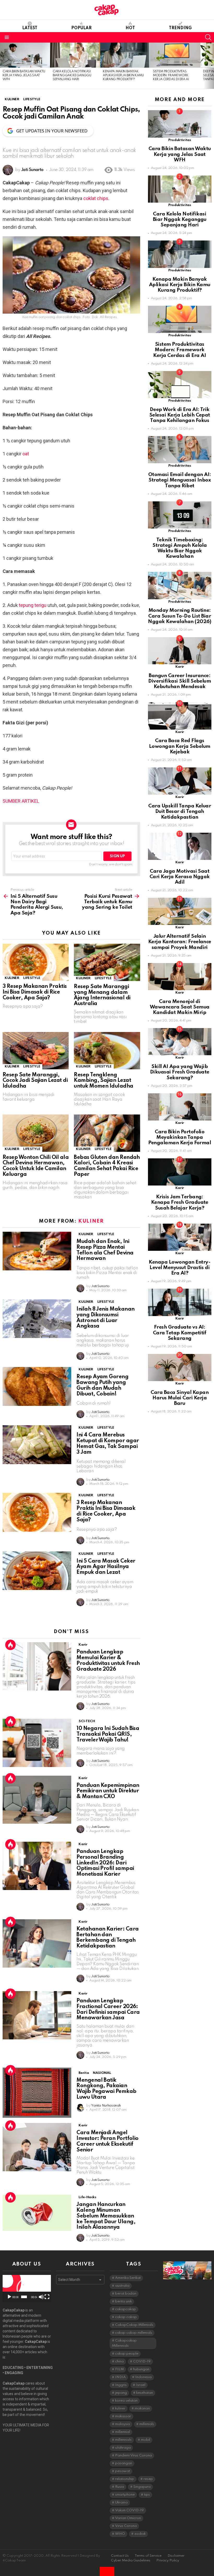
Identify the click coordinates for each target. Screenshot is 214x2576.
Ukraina (121, 2502)
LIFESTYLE (32, 978)
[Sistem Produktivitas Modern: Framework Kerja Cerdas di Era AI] (175, 55)
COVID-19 (142, 2361)
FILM (119, 2369)
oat (26, 454)
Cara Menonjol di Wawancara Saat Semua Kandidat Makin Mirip (180, 1007)
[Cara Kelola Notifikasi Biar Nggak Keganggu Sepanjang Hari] (75, 55)
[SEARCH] (208, 37)
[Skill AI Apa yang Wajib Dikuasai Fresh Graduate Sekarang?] (180, 1042)
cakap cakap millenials (134, 2333)
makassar (123, 2416)
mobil (145, 2440)
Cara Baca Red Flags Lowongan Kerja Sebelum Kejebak (180, 746)
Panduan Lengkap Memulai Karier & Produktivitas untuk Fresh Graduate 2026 (108, 1661)
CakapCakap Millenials (134, 2325)
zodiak (140, 2534)
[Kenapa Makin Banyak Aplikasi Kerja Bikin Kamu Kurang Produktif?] (125, 55)
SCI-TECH (87, 1721)
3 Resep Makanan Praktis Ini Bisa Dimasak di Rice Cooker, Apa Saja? (35, 992)
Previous (3, 66)
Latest (30, 28)
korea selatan (126, 2401)
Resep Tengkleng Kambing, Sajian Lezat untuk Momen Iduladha (103, 1081)
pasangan (124, 2463)
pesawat (123, 2471)
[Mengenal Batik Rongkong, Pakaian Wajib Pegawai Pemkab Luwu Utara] (37, 2093)
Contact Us (120, 2556)
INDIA (120, 2377)
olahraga (123, 2448)
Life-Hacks (87, 2197)
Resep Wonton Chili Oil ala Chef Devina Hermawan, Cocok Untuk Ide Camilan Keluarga (36, 1166)
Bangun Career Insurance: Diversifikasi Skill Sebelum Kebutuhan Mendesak (180, 681)
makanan (142, 2408)
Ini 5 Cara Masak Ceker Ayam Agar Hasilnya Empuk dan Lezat (106, 1567)
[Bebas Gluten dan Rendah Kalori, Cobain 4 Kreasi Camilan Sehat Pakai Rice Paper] (107, 1133)
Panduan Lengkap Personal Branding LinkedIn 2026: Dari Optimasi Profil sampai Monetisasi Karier (105, 1863)
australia (122, 2286)
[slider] (24, 2297)
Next (211, 66)
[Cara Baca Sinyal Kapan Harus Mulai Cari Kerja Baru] (180, 1368)
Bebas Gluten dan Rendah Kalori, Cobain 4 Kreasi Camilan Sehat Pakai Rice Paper (107, 1166)
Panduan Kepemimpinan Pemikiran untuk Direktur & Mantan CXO (108, 1791)
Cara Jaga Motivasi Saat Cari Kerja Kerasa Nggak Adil (180, 877)
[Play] (9, 2297)
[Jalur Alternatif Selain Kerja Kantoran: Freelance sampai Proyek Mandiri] (180, 911)
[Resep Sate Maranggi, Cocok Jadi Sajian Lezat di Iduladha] (36, 1051)
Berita (84, 2073)
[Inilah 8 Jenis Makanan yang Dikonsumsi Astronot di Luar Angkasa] (37, 1319)
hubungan (141, 2369)
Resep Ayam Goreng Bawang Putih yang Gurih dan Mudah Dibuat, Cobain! (102, 1385)
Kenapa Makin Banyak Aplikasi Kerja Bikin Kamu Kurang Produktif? (123, 76)
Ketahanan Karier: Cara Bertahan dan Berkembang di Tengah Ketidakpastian (108, 1938)
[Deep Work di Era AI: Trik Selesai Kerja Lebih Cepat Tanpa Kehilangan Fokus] (180, 385)
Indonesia (143, 2377)
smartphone (125, 2495)
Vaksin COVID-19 (129, 2510)
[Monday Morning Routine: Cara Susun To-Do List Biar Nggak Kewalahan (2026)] (180, 585)
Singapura (142, 2487)
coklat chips (96, 198)
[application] (27, 2289)
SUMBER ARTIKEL (21, 801)
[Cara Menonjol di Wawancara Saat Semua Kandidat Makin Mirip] (180, 977)
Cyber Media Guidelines (131, 2560)
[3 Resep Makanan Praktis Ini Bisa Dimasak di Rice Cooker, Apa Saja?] (36, 962)
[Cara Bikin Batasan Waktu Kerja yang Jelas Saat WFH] (25, 55)
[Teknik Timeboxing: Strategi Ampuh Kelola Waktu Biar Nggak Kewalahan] (180, 515)
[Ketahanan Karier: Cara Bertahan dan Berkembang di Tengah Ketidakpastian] (37, 1943)
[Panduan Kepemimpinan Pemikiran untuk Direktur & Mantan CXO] (37, 1800)
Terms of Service (148, 2556)
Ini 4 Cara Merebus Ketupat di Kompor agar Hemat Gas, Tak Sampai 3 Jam (108, 1444)
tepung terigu (33, 605)
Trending (180, 28)
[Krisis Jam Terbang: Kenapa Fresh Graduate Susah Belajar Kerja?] (180, 1172)
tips (147, 2495)
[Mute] (41, 2297)
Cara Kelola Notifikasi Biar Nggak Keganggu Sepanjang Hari (72, 76)
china (119, 2361)
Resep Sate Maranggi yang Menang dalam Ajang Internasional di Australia (102, 995)
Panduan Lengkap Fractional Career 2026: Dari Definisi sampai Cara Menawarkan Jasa (108, 2009)
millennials (123, 2440)
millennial (123, 2432)
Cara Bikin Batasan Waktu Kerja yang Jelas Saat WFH (24, 76)
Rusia (120, 2487)
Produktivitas (180, 140)
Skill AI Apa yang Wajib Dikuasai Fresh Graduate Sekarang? (180, 1072)
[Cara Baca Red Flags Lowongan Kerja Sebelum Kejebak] (180, 716)
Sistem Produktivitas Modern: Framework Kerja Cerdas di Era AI (171, 76)
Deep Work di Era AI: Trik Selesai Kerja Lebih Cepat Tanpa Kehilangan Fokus (180, 415)
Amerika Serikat (128, 2278)
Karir (83, 1645)
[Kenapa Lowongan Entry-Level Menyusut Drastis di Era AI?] (180, 1237)
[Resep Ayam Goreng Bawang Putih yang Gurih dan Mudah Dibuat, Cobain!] (37, 1386)
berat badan (126, 2294)
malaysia (123, 2424)
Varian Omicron (128, 2518)
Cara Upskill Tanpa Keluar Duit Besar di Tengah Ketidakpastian (180, 812)
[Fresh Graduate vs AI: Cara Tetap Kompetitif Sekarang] (180, 1302)
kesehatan (145, 2393)
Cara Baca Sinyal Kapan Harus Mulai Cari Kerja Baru (180, 1398)
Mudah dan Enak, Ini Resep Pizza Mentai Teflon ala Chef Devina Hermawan (105, 1250)
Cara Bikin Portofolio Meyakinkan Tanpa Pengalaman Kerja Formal (180, 1137)
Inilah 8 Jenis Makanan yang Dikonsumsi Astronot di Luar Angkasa (105, 1318)
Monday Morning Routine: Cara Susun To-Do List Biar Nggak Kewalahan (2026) (180, 616)
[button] (27, 2289)
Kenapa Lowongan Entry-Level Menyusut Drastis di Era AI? (180, 1268)
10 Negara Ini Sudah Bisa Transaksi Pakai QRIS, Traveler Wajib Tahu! (108, 1734)
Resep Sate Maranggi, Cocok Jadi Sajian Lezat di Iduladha (35, 1081)
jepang (121, 2393)
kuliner (120, 2408)
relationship (125, 2479)
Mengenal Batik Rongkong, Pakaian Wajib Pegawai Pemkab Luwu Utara (106, 2089)
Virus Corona (126, 2526)
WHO (120, 2534)
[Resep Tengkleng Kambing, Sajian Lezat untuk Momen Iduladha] (107, 1051)
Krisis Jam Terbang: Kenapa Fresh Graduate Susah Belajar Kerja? (180, 1202)
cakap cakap (126, 2317)
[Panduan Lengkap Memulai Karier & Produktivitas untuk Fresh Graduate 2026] (37, 1666)
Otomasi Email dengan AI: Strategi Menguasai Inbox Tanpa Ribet (180, 480)
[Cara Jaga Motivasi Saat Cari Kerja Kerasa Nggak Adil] (180, 846)
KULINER (12, 978)
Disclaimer (176, 2556)
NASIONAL (102, 2073)
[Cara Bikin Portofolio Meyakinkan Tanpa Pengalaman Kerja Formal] (180, 1107)
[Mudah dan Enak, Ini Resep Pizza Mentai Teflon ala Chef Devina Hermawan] (37, 1251)
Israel (141, 2385)
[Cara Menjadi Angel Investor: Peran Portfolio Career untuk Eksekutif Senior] (37, 2147)
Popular (81, 28)
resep (148, 2479)
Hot (130, 28)
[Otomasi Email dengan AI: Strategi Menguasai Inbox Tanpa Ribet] (180, 450)
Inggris (121, 2385)
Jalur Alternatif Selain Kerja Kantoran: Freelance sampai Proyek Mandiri (180, 942)
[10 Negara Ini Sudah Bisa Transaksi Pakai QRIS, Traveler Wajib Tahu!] (37, 1743)
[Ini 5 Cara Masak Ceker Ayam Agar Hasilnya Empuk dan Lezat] (37, 1571)
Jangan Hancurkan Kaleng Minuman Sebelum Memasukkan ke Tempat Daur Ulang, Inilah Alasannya (106, 2216)
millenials (147, 2424)
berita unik (123, 2301)
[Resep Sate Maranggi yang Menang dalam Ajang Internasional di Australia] (107, 962)
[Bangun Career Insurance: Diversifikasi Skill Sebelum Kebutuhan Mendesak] (180, 651)
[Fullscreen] (47, 2297)
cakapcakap (126, 2309)
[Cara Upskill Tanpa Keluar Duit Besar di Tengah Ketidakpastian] (180, 781)
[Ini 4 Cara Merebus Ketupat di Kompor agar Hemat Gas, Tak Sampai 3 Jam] (37, 1445)
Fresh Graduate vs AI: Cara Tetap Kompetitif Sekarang (180, 1333)
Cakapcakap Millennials (124, 2343)
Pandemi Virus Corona (133, 2455)
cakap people (127, 2354)
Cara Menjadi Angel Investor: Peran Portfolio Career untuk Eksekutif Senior (108, 2141)
